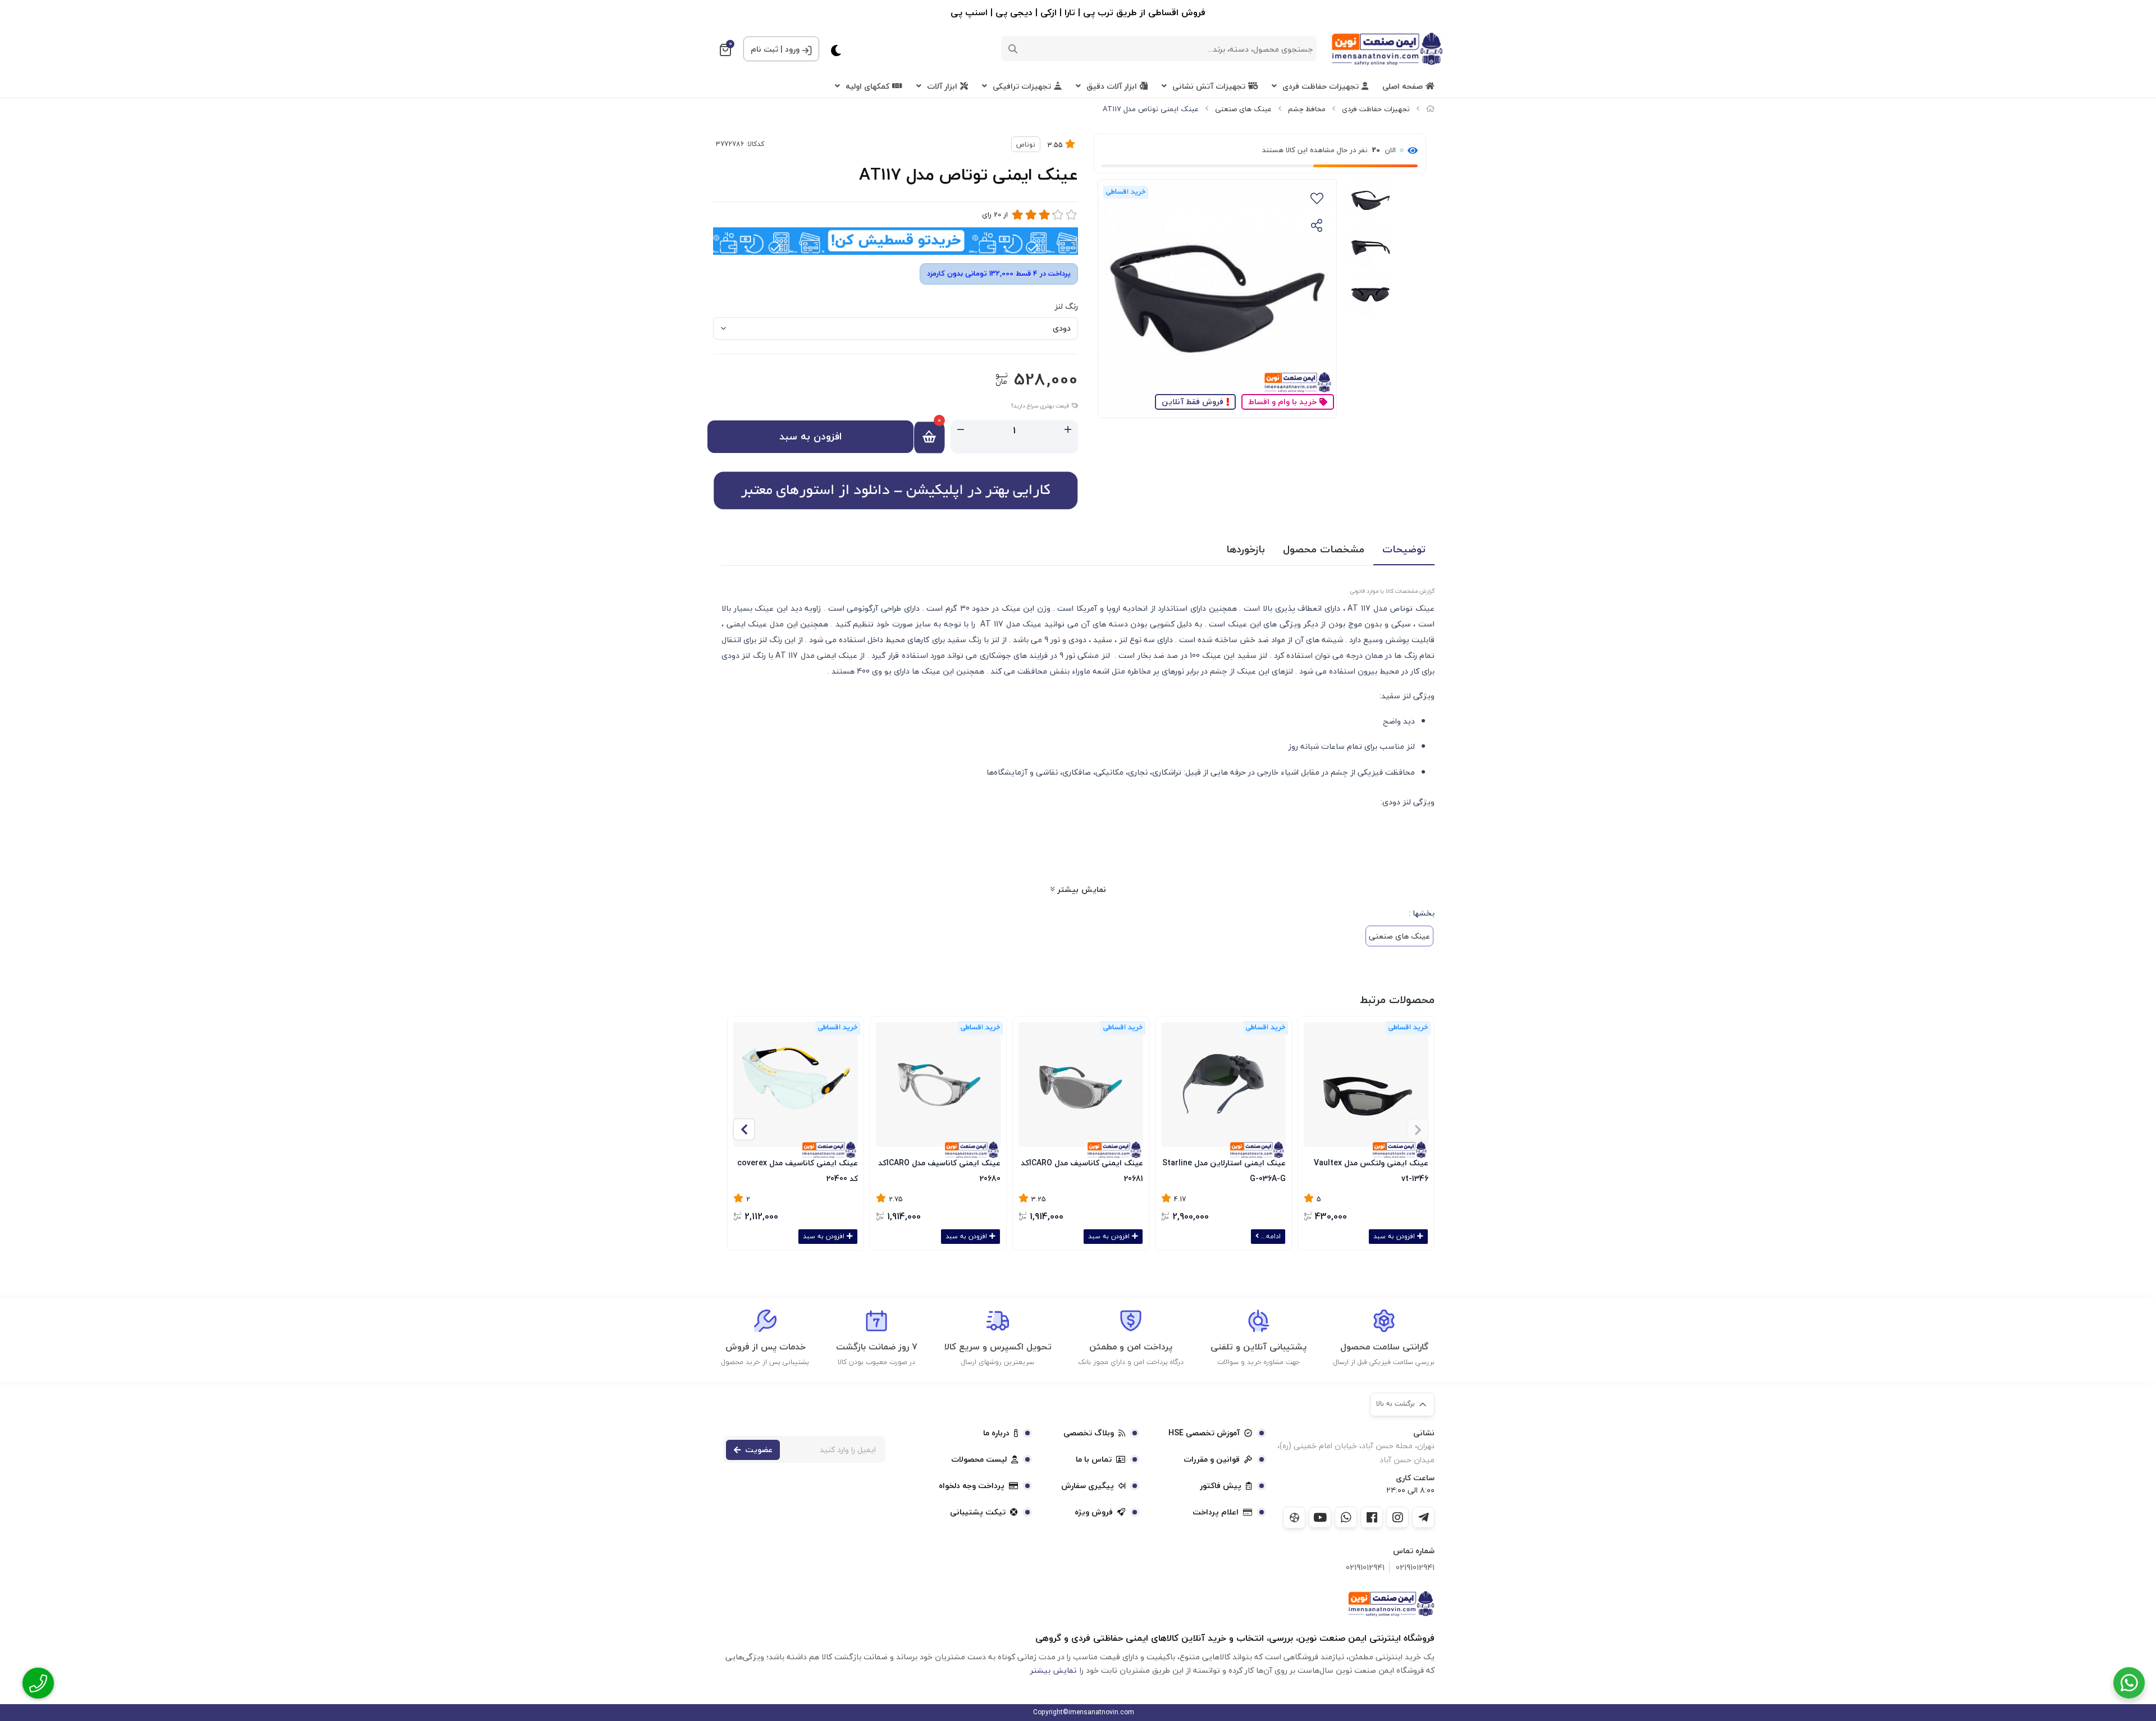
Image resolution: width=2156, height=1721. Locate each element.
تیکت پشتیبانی (978, 1512)
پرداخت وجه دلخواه (972, 1486)
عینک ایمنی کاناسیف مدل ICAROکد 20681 (1082, 1170)
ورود (792, 49)
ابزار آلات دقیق (1112, 86)
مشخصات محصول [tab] (1324, 549)
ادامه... (1270, 1236)
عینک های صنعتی (1243, 109)
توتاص (1026, 145)
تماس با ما (1094, 1459)
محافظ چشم (1307, 109)
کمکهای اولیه (867, 86)
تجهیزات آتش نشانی (1209, 86)
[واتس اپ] (1346, 1517)
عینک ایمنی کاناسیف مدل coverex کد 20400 (798, 1170)
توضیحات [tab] (1404, 549)
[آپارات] (1294, 1518)
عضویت (759, 1450)
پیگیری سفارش (1088, 1486)
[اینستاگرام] (1397, 1517)
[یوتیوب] (1320, 1517)
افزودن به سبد (810, 436)
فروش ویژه (1094, 1512)
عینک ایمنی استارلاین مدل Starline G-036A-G (1224, 1170)
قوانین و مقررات (1212, 1459)
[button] (744, 1129)
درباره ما (996, 1433)
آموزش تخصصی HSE (1204, 1433)
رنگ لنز (1066, 306)
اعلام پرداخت (1216, 1512)
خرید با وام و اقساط (1282, 402)
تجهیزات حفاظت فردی (1321, 86)
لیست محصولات (979, 1459)
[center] (1013, 49)
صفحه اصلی (1403, 86)
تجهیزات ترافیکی (1022, 86)
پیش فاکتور (1221, 1486)
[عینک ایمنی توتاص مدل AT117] (1391, 1604)
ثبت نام (764, 49)
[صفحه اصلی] (1430, 109)
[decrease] (961, 430)
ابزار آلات (942, 86)
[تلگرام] (1423, 1517)
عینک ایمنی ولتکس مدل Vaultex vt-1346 (1371, 1170)
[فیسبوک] (1372, 1517)
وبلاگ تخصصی (1089, 1433)
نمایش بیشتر (1080, 889)
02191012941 (1415, 1567)
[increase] (1068, 430)
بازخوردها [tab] (1246, 549)
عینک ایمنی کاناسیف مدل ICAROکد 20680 (939, 1170)
